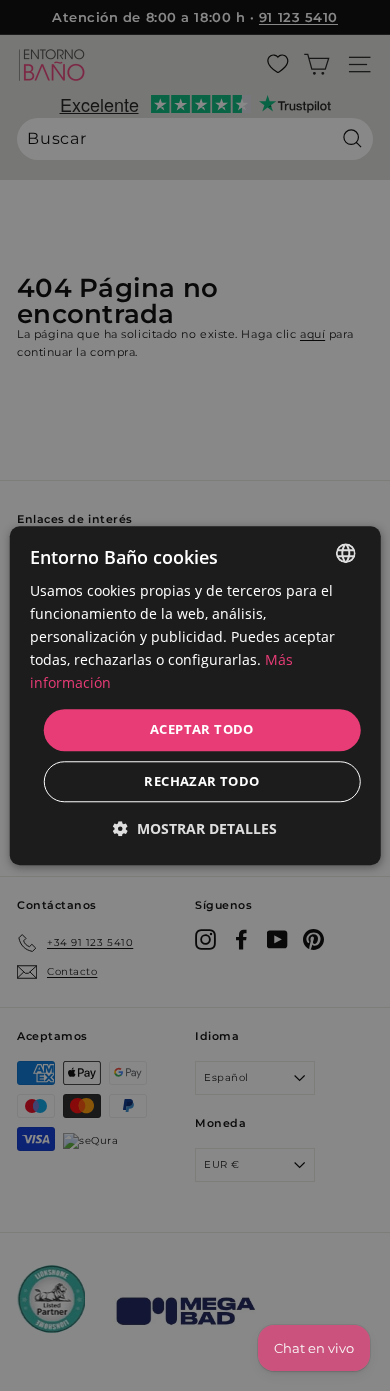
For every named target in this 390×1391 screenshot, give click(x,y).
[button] (195, 828)
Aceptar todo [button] (202, 730)
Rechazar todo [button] (201, 781)
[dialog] (195, 695)
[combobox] (345, 553)
